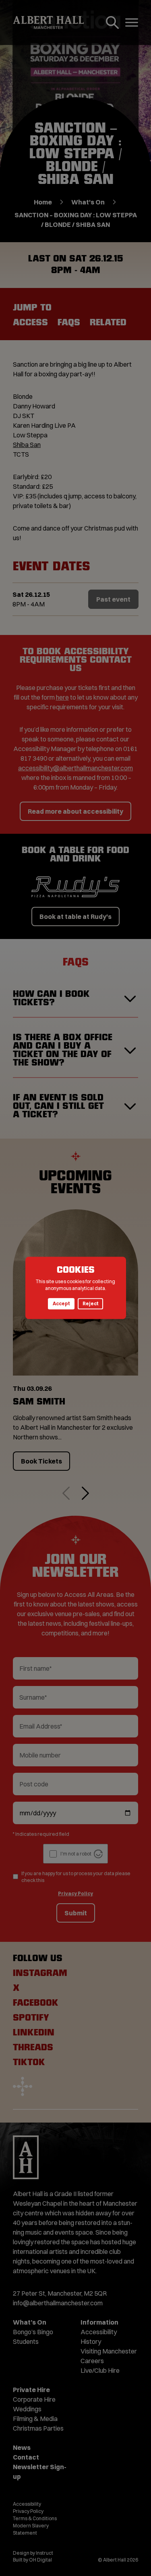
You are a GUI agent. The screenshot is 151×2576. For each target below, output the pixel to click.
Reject (90, 1304)
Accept (61, 1304)
